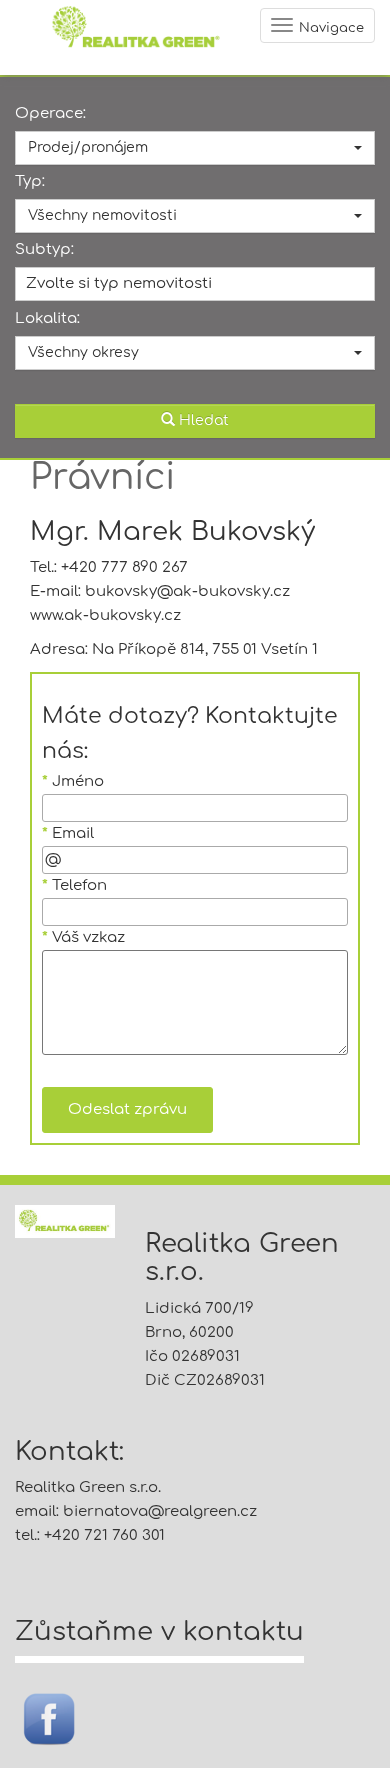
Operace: (50, 113)
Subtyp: (44, 249)
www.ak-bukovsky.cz (105, 615)
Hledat (202, 420)
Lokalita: (47, 318)
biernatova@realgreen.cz (160, 1511)
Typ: (30, 181)
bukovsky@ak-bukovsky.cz (187, 591)
